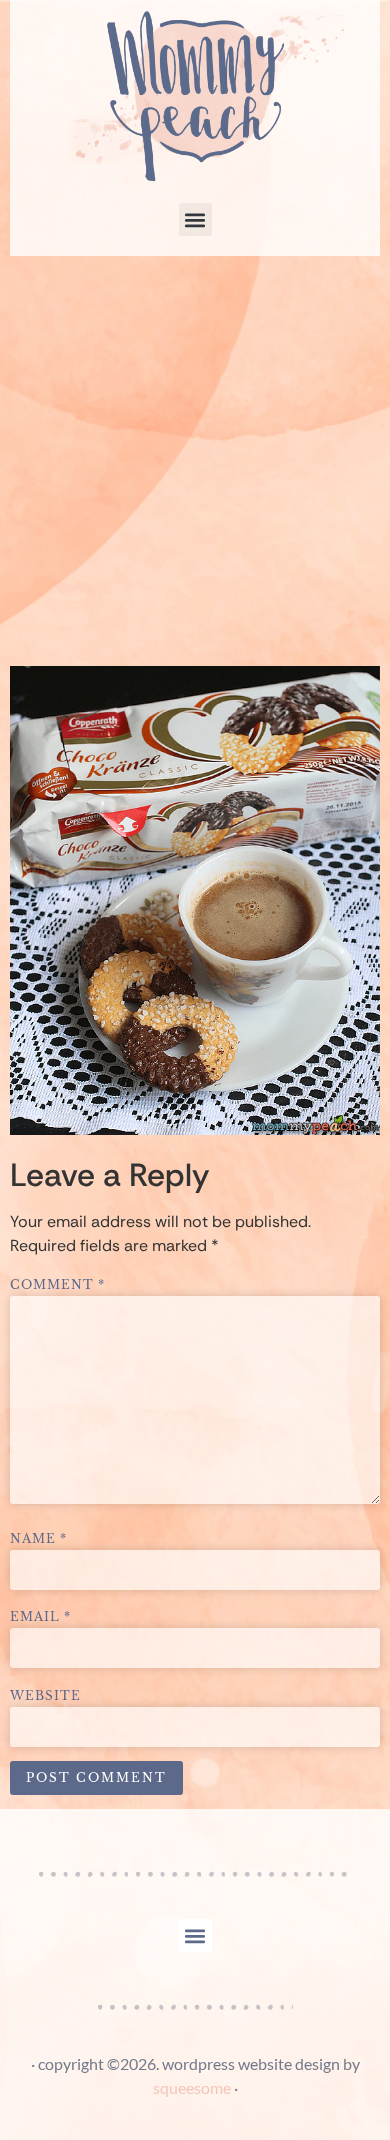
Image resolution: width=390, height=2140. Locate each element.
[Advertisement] (195, 461)
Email (40, 1617)
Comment (57, 1285)
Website (45, 1696)
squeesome (192, 2087)
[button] (195, 219)
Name (38, 1539)
